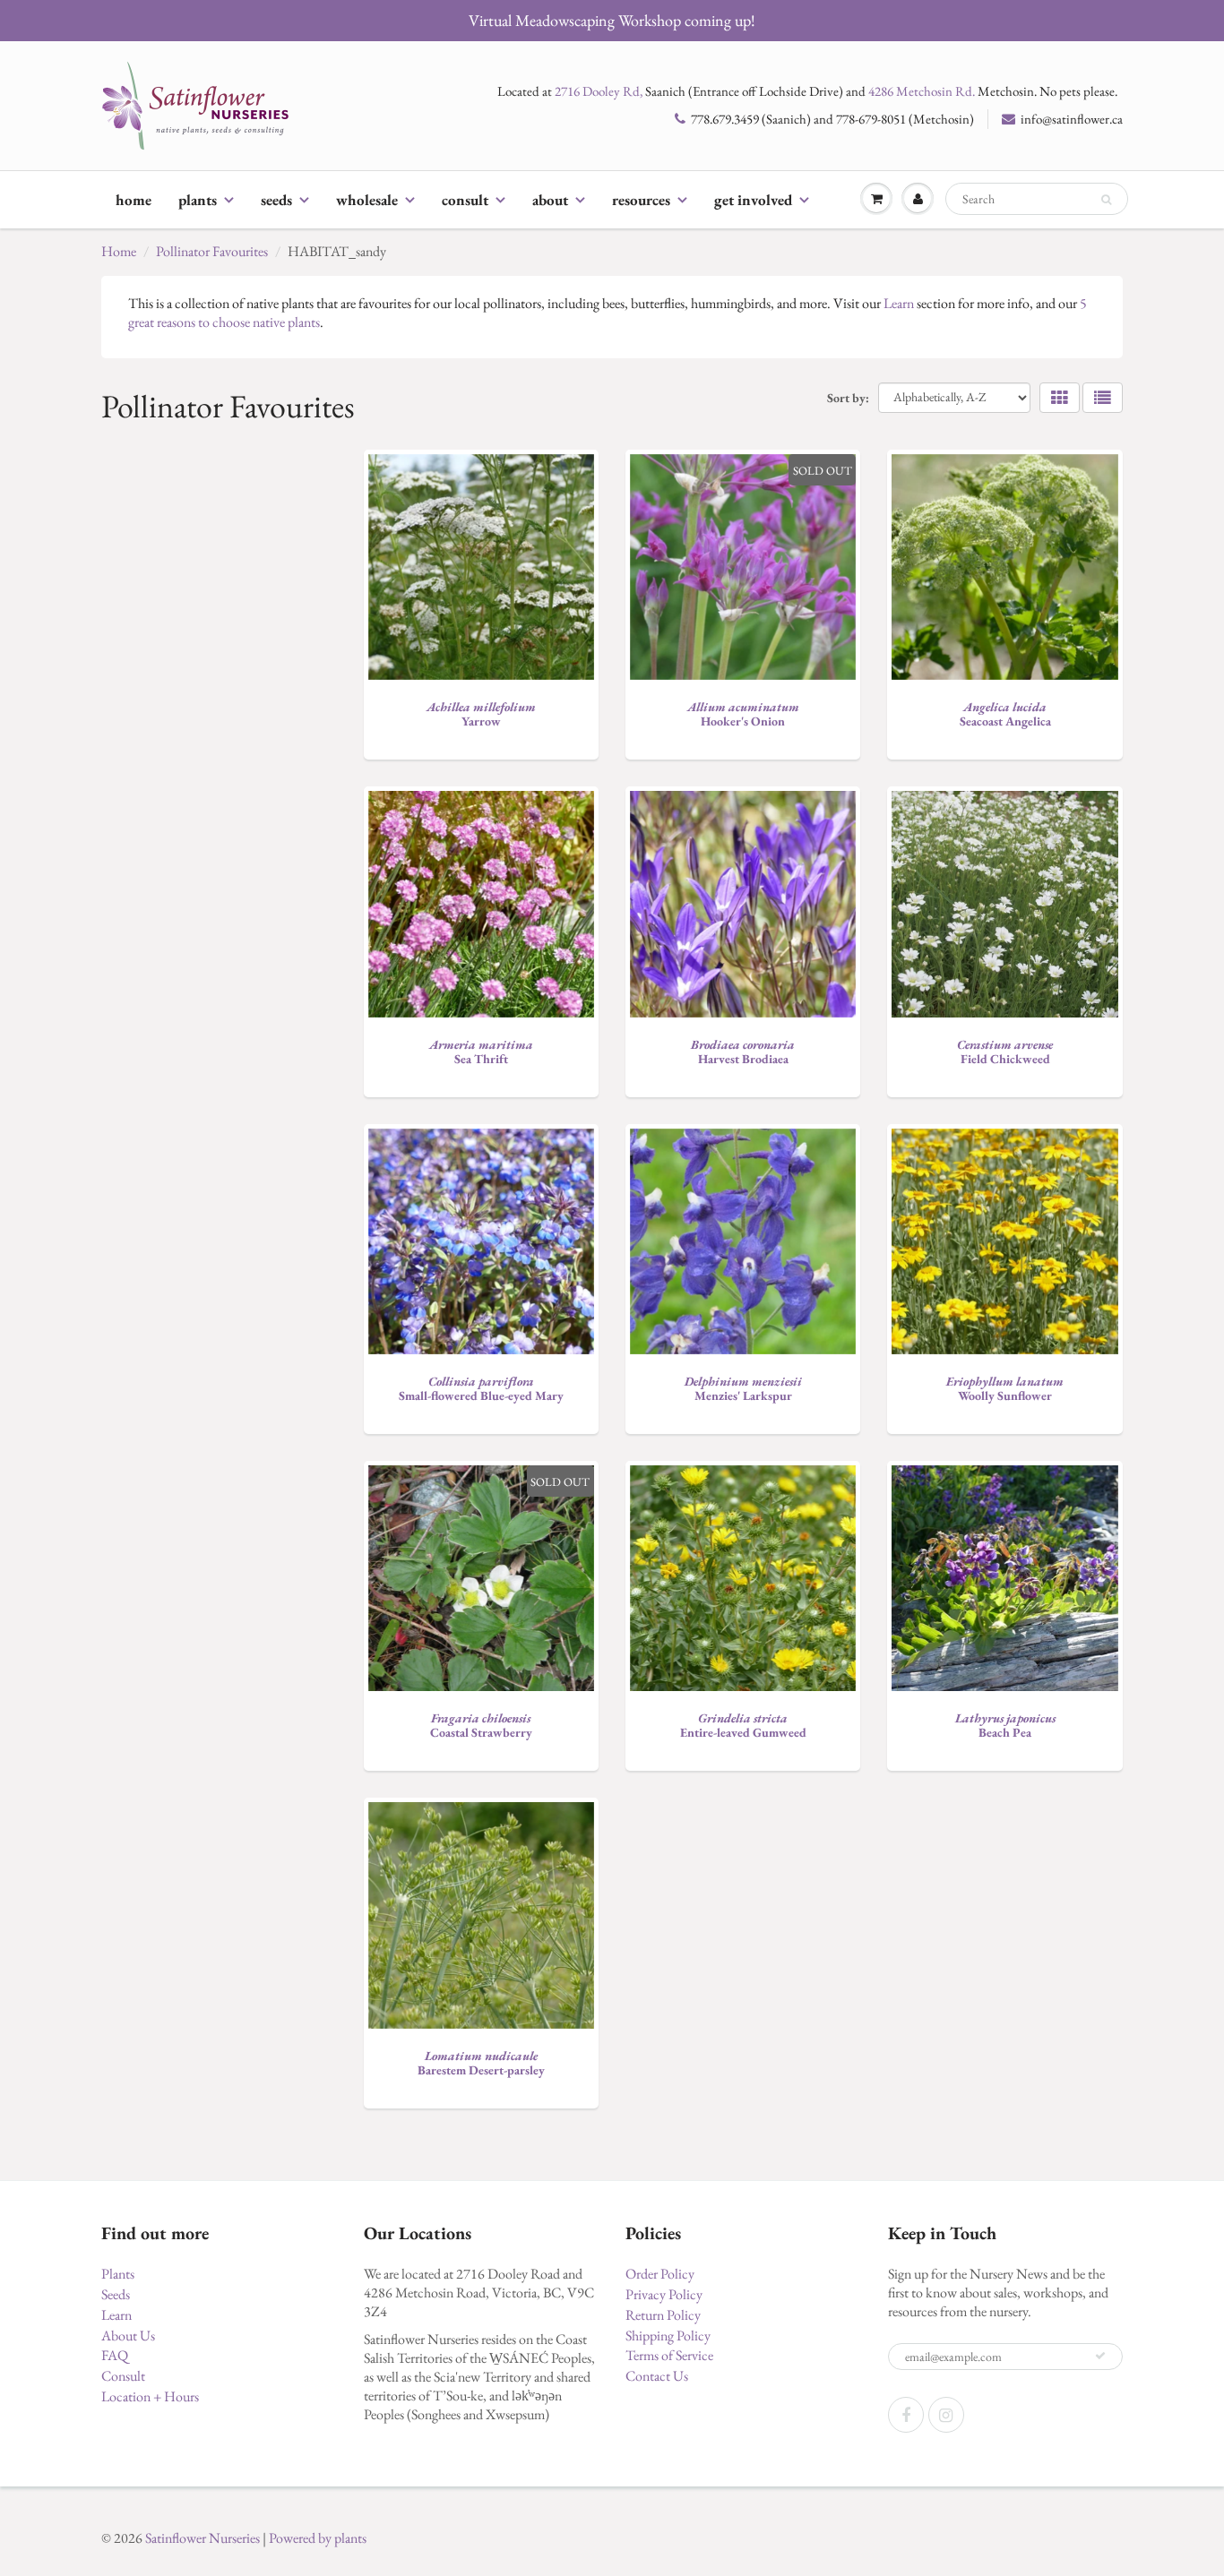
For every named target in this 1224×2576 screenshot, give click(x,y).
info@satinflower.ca (1072, 119)
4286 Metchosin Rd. (922, 91)
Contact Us (657, 2376)
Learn (899, 303)
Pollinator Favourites (212, 251)
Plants (198, 200)
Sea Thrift (481, 1052)
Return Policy (663, 2315)
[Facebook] (906, 2415)
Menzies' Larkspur (743, 1388)
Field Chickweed (1005, 1052)
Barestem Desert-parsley (481, 2063)
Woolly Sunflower (1005, 1388)
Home (134, 200)
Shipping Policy (668, 2336)
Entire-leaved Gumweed (743, 1725)
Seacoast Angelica (1005, 714)
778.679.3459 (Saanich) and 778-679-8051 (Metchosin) (832, 119)
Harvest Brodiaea (743, 1052)
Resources (641, 200)
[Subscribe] (1100, 2356)
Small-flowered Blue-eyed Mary (481, 1388)
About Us (128, 2336)
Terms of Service (669, 2355)
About (550, 200)
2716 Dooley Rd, (599, 91)
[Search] (1106, 200)
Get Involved (753, 200)
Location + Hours (150, 2396)
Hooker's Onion (743, 714)
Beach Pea (1005, 1725)
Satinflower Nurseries (203, 2538)
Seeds (276, 200)
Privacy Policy (664, 2294)
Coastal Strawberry (481, 1725)
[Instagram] (946, 2415)
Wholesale (367, 200)
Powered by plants (318, 2538)
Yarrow (481, 714)
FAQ (115, 2355)
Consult (465, 200)
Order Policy (660, 2274)
